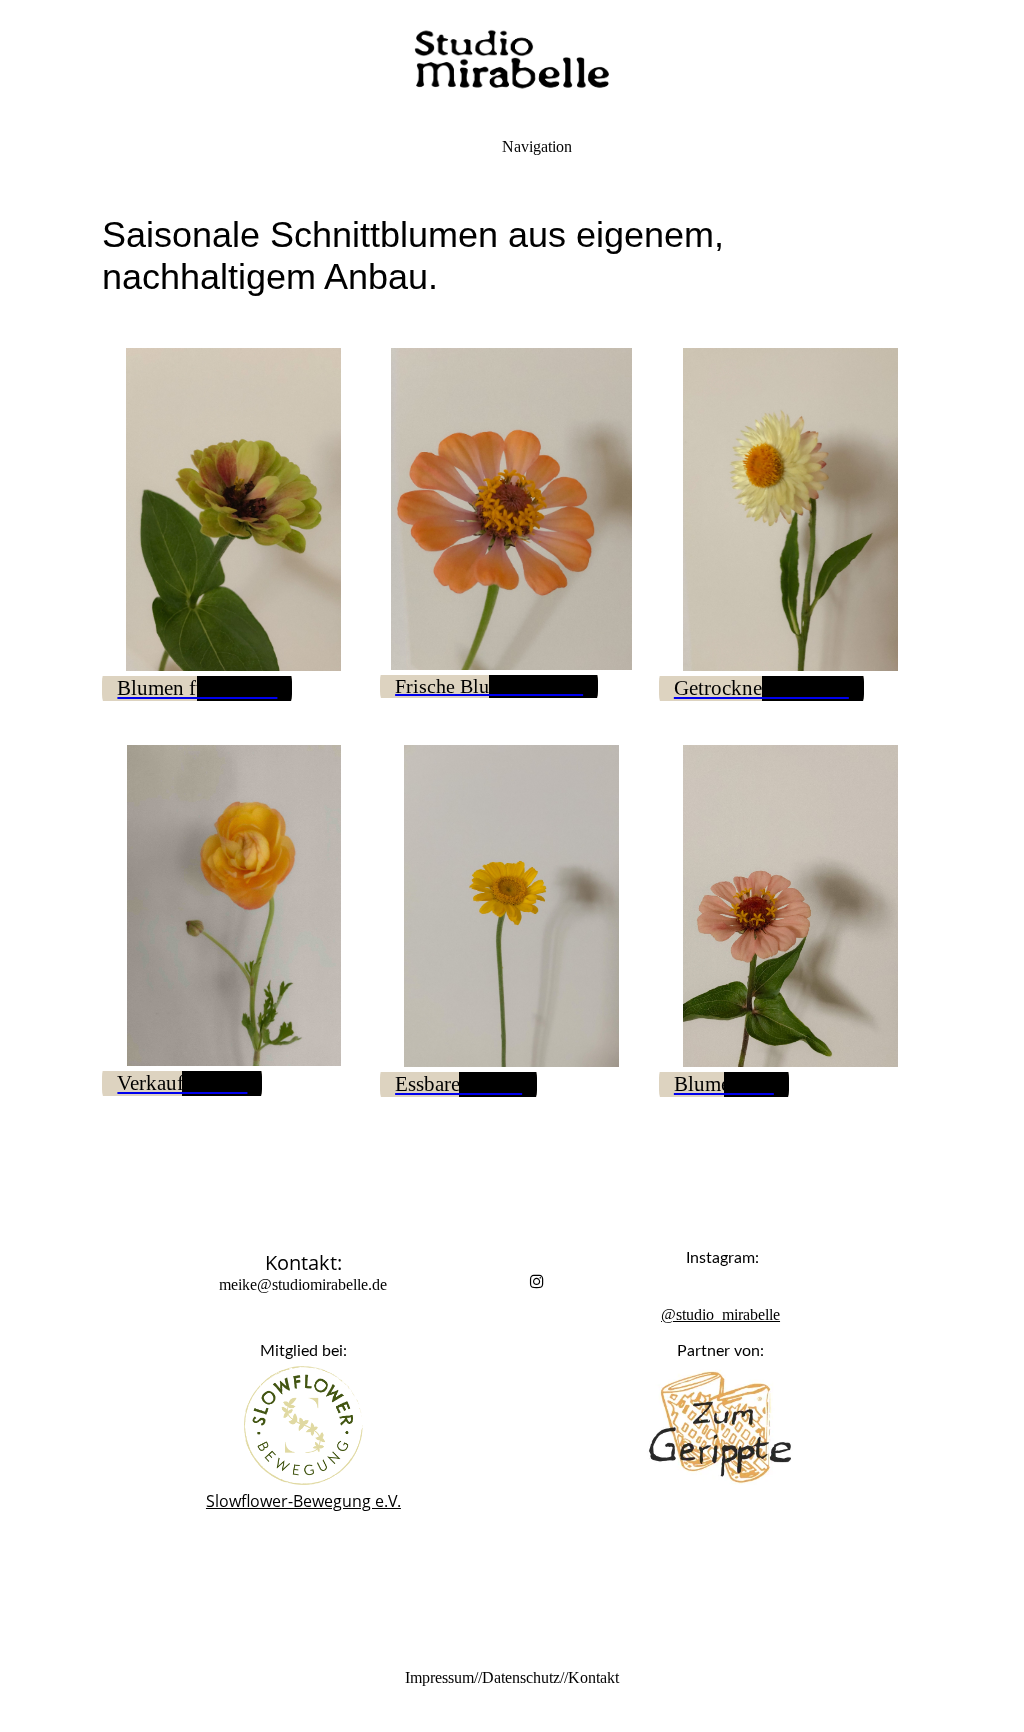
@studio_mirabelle (720, 1314)
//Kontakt (589, 1677)
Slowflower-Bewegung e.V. (303, 1501)
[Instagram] (537, 1281)
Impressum (439, 1677)
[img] (512, 60)
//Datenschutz (517, 1677)
